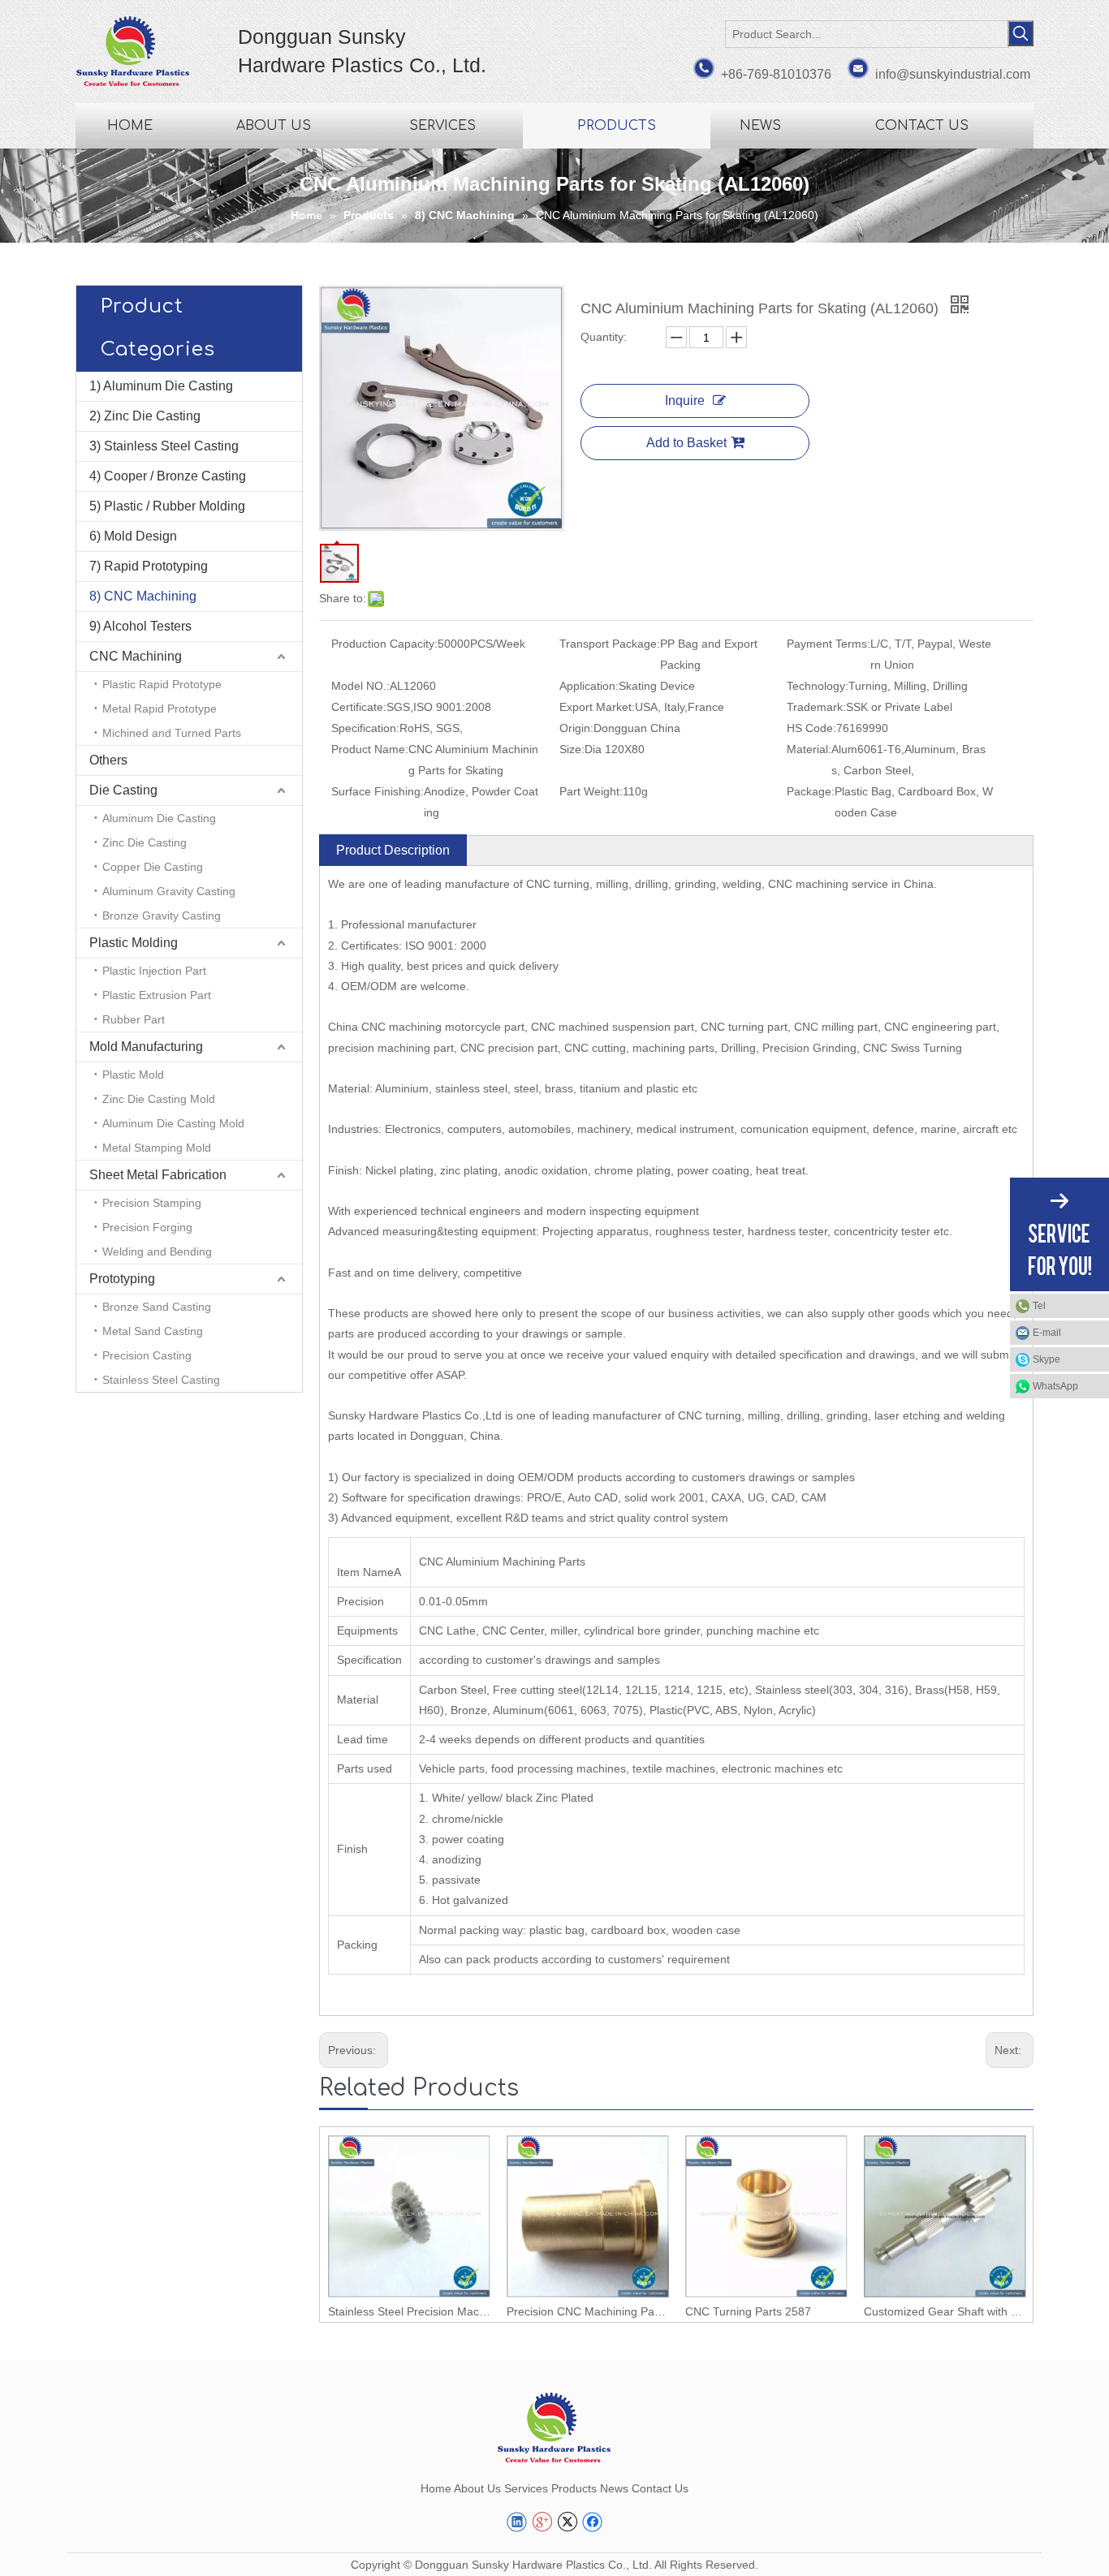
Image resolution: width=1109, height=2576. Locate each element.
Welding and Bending (157, 1251)
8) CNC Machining (143, 596)
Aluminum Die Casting (159, 818)
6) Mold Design (133, 536)
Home (436, 2488)
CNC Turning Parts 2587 (748, 2311)
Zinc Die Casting (145, 842)
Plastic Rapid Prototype (162, 684)
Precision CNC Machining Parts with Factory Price (588, 2311)
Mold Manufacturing (146, 1047)
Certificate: (359, 707)
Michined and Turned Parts (172, 733)
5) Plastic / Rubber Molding (167, 506)
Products (574, 2488)
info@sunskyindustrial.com (953, 74)
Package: (811, 791)
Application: (589, 686)
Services (526, 2488)
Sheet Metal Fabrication (158, 1175)
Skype (1046, 1359)
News (614, 2488)
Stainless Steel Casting (161, 1380)
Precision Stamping (152, 1203)
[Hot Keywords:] (1021, 33)
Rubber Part (134, 1019)
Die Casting (123, 790)
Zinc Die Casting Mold (159, 1099)
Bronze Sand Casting (157, 1307)
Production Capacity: (384, 644)
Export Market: (597, 707)
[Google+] (542, 2522)
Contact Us (660, 2488)
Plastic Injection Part (154, 971)
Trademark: (816, 707)
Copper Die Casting (153, 867)
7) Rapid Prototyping (149, 566)
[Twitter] (567, 2522)
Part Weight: (591, 791)
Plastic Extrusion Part (157, 995)
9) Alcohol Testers (140, 626)
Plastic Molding (134, 943)
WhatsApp (1055, 1386)
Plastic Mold (133, 1075)
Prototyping (122, 1279)
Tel (1039, 1306)
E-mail (1047, 1333)
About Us (477, 2488)
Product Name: (370, 749)
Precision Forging (147, 1227)
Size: (572, 749)
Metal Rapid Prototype (160, 709)
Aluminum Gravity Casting (169, 891)
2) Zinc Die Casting (145, 416)
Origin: (576, 728)
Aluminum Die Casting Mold (173, 1123)
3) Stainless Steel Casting (164, 446)
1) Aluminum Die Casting (161, 386)
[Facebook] (592, 2522)
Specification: (365, 728)
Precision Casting (147, 1355)
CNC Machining (136, 656)
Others (108, 760)
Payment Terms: (829, 644)
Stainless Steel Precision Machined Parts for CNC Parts (409, 2311)
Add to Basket (686, 443)
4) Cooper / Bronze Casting (168, 476)
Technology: (818, 686)
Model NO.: (360, 686)
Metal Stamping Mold (157, 1148)
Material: (809, 749)
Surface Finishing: (378, 791)
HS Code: (811, 728)
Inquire (685, 401)
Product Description (393, 850)
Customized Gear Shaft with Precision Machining (945, 2311)
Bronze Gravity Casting (162, 915)
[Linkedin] (517, 2522)
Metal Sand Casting (153, 1331)
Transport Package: (610, 644)
